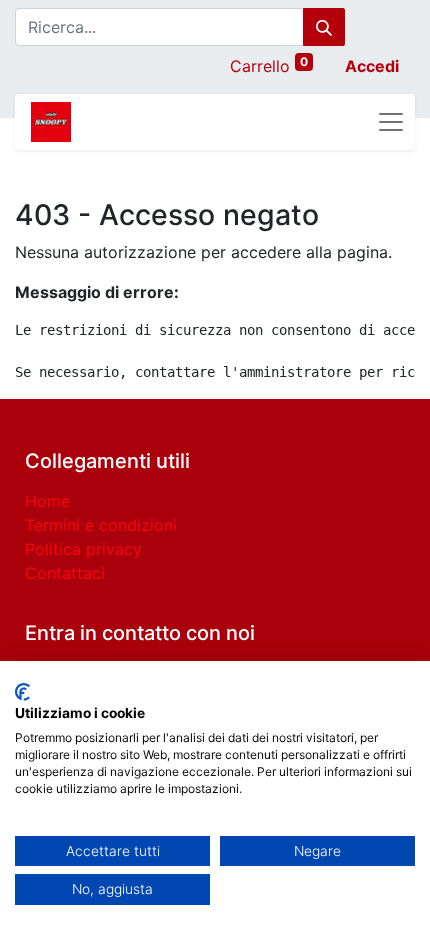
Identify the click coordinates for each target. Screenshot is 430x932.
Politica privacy (83, 549)
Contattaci (65, 573)
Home (47, 501)
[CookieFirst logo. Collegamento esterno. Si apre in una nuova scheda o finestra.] (22, 692)
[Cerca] (324, 27)
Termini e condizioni (101, 525)
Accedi (372, 66)
